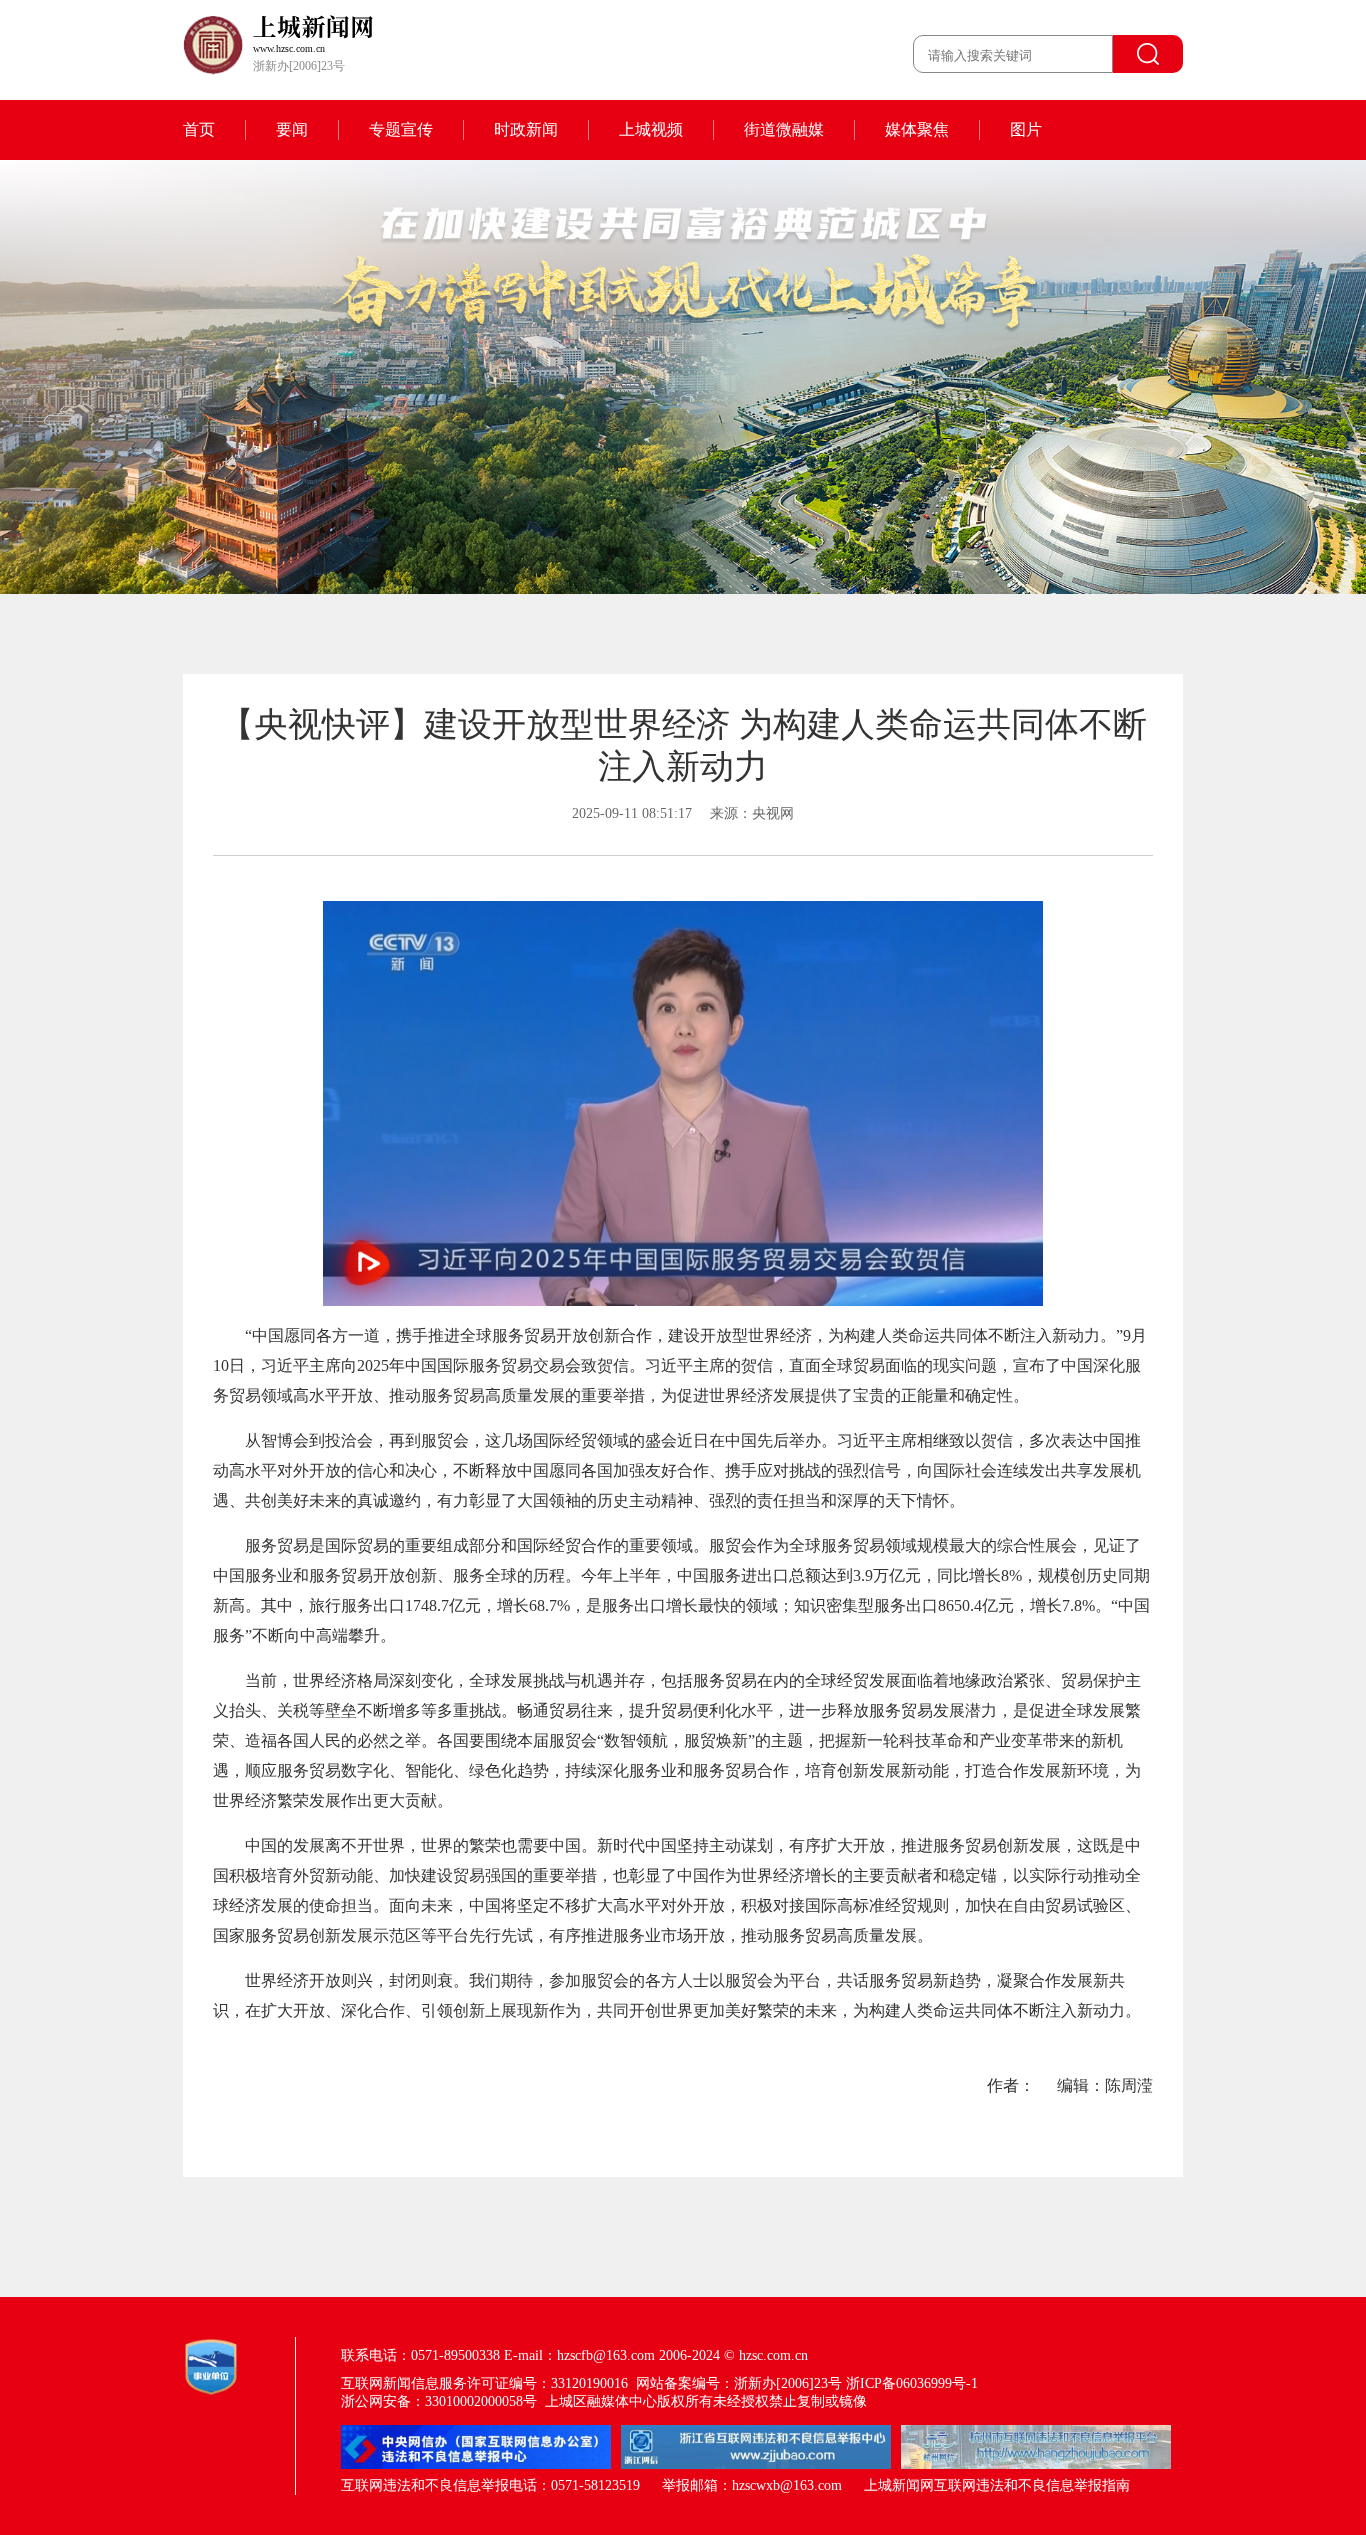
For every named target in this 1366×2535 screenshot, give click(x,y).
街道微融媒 (784, 129)
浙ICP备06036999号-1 (912, 2383)
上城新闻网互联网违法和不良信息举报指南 (997, 2485)
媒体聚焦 (917, 129)
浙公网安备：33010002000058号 (439, 2401)
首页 (199, 129)
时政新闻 (526, 129)
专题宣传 (401, 129)
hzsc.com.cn (773, 2355)
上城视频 (651, 129)
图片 (1026, 129)
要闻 (292, 129)
